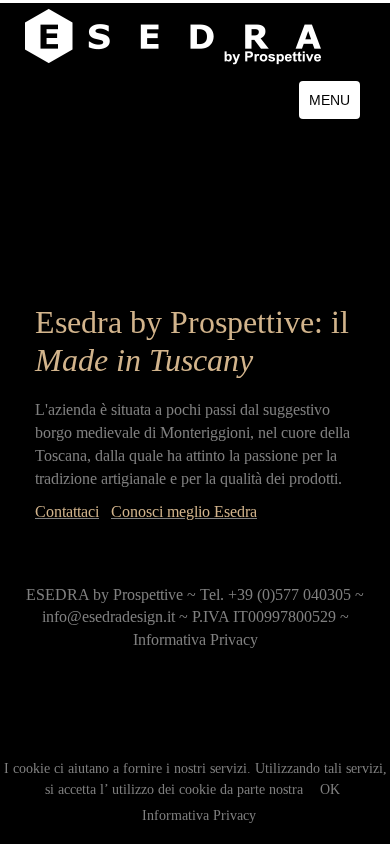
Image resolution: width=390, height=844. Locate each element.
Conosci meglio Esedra (184, 511)
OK (330, 789)
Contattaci (67, 511)
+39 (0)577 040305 (289, 594)
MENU (329, 100)
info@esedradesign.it (108, 616)
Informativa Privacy (199, 815)
